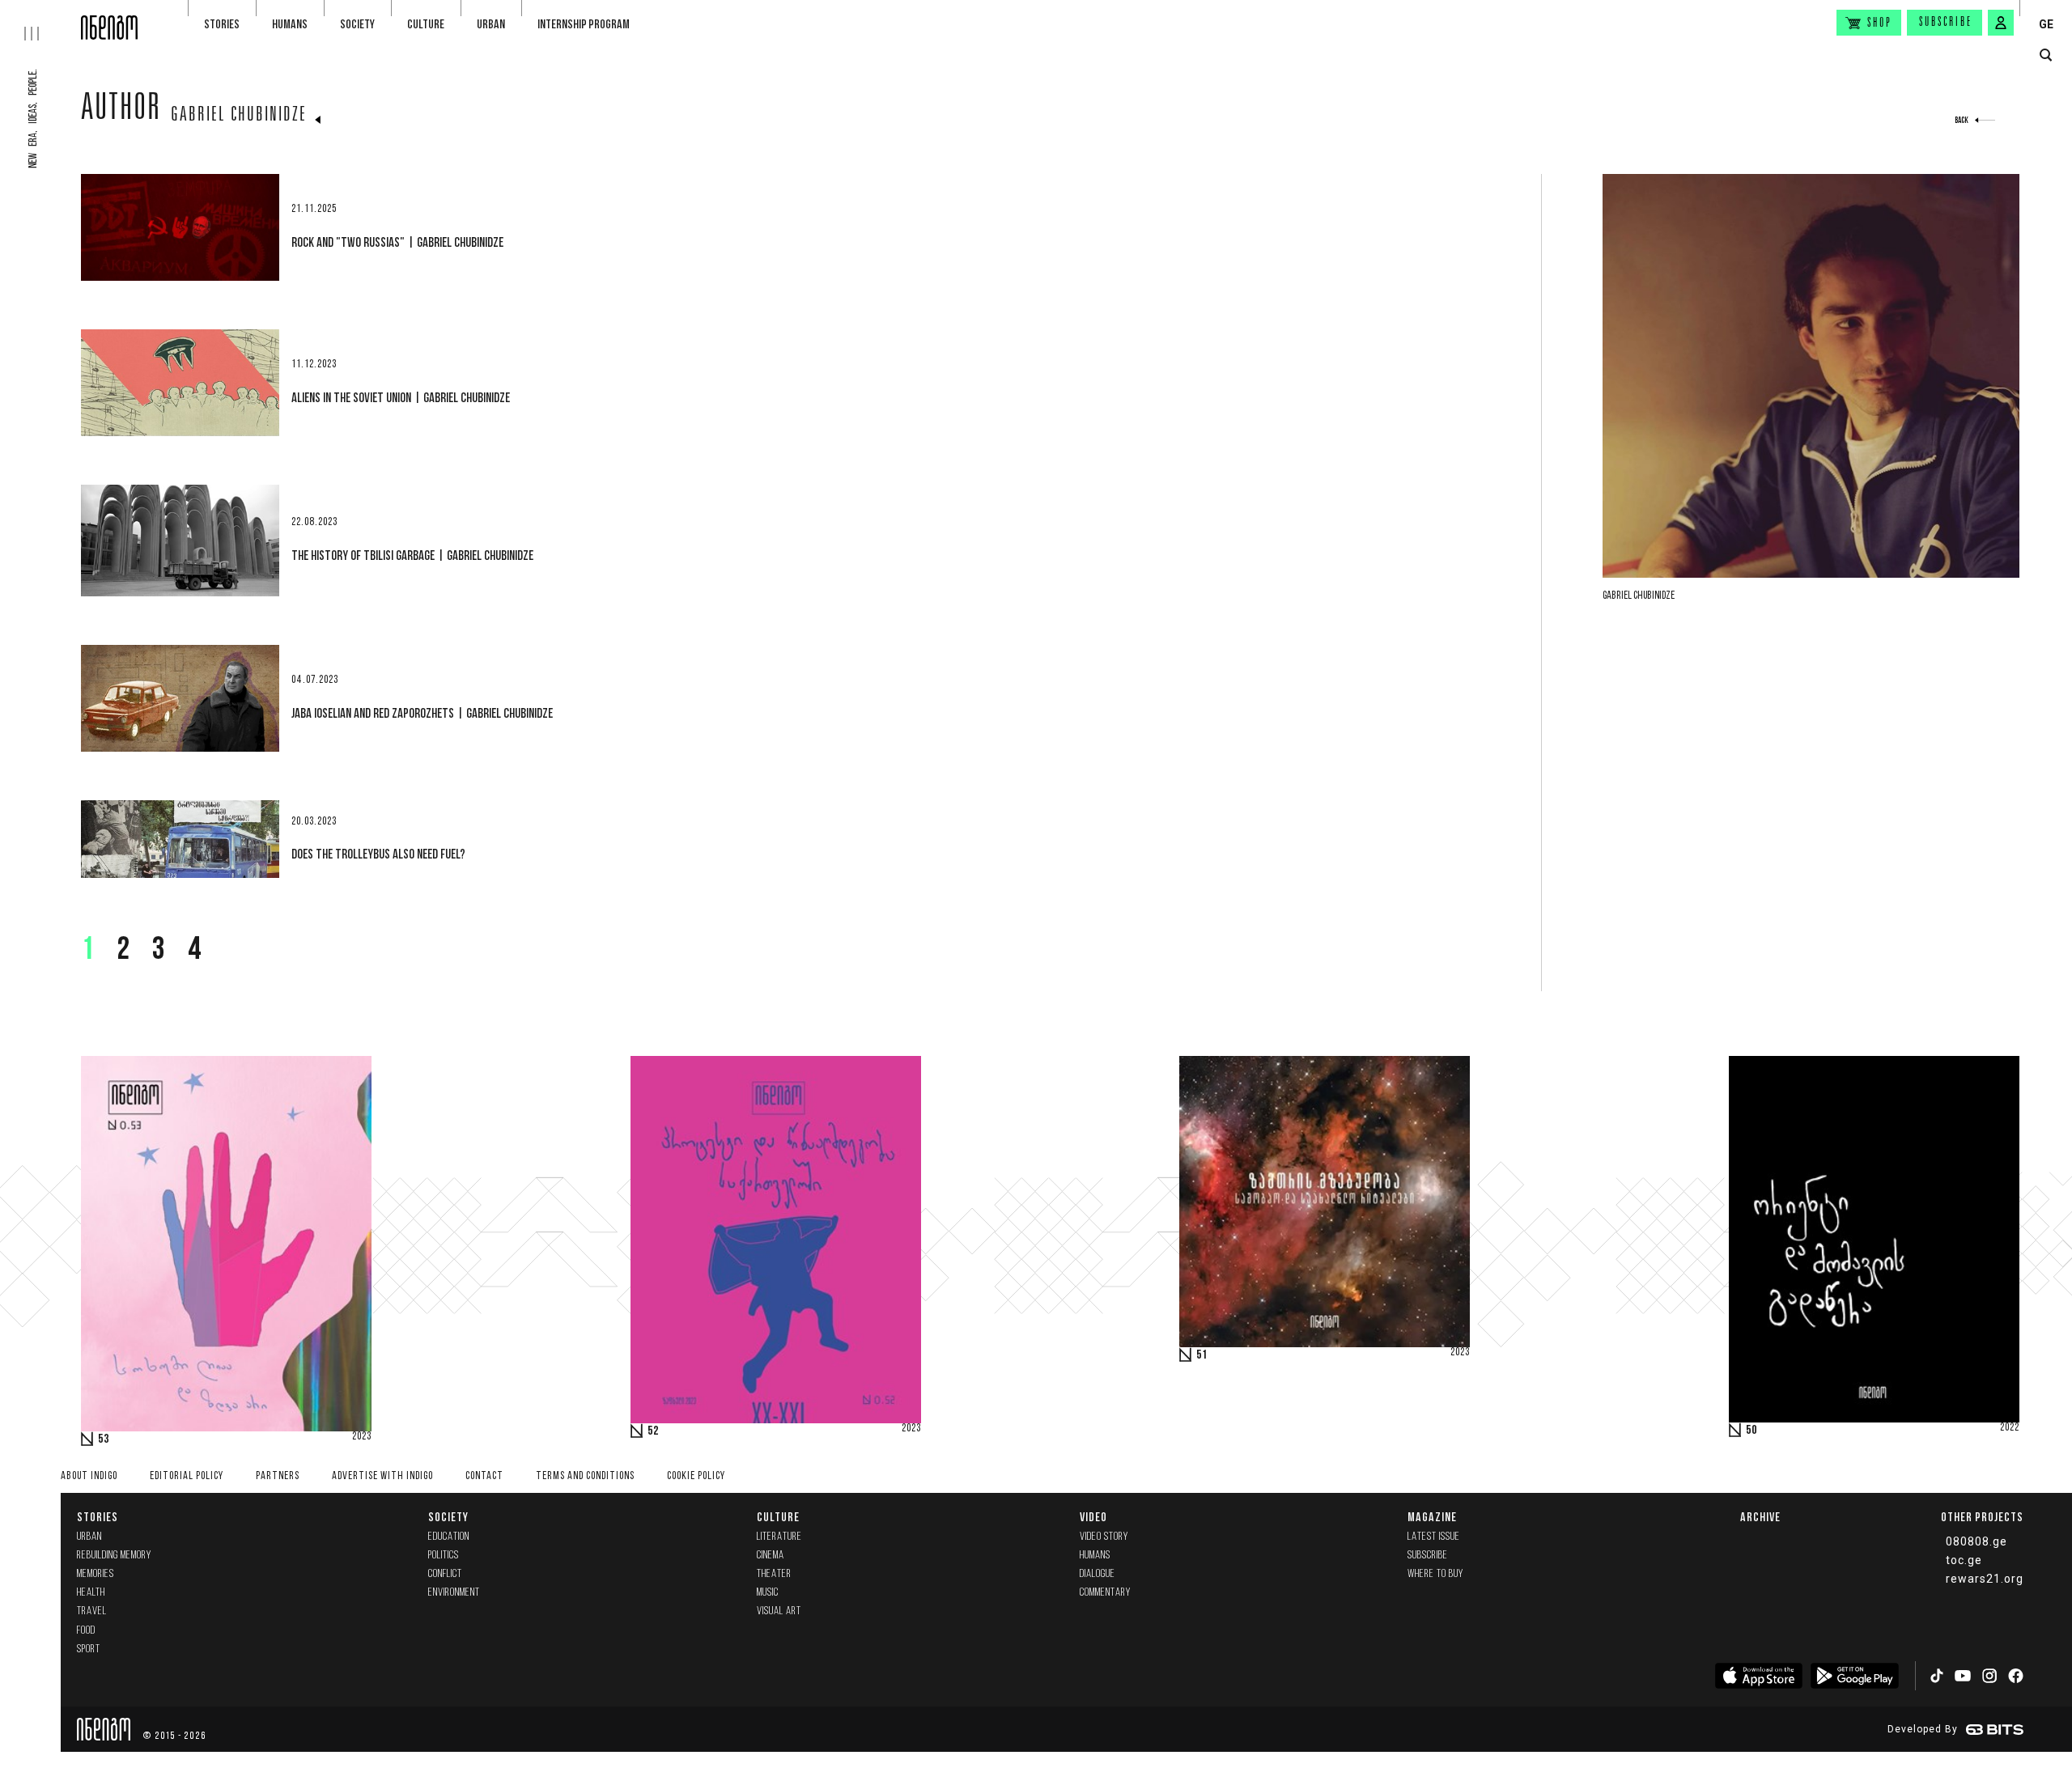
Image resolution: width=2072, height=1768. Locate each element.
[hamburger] (40, 20)
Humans (290, 24)
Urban (491, 24)
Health (91, 1593)
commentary (1105, 1593)
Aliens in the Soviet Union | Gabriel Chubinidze (401, 397)
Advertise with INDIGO (382, 1476)
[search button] (2046, 55)
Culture (426, 24)
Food (86, 1631)
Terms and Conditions (585, 1476)
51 (1202, 1355)
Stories (222, 24)
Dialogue (1098, 1574)
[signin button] (2001, 23)
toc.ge (1964, 1560)
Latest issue (1434, 1537)
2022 (2010, 1428)
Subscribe (1946, 23)
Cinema (771, 1556)
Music (768, 1593)
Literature (779, 1537)
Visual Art (779, 1611)
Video (1093, 1517)
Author (121, 111)
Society (357, 24)
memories (96, 1574)
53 (104, 1439)
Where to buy (1435, 1574)
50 (1751, 1431)
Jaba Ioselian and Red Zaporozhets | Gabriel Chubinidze (422, 713)
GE (2046, 24)
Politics (444, 1556)
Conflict (445, 1574)
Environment (454, 1593)
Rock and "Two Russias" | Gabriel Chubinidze (397, 242)
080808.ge (1976, 1541)
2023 (362, 1437)
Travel (92, 1611)
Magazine (1432, 1517)
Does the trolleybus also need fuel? (378, 854)
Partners (278, 1476)
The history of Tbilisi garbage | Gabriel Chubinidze (412, 555)
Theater (774, 1574)
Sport (89, 1649)
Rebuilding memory (114, 1556)
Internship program (584, 24)
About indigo (89, 1476)
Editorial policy (187, 1476)
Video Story (1104, 1537)
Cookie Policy (696, 1476)
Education (449, 1537)
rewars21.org (1985, 1579)
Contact (484, 1476)
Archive (1760, 1517)
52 (653, 1431)
